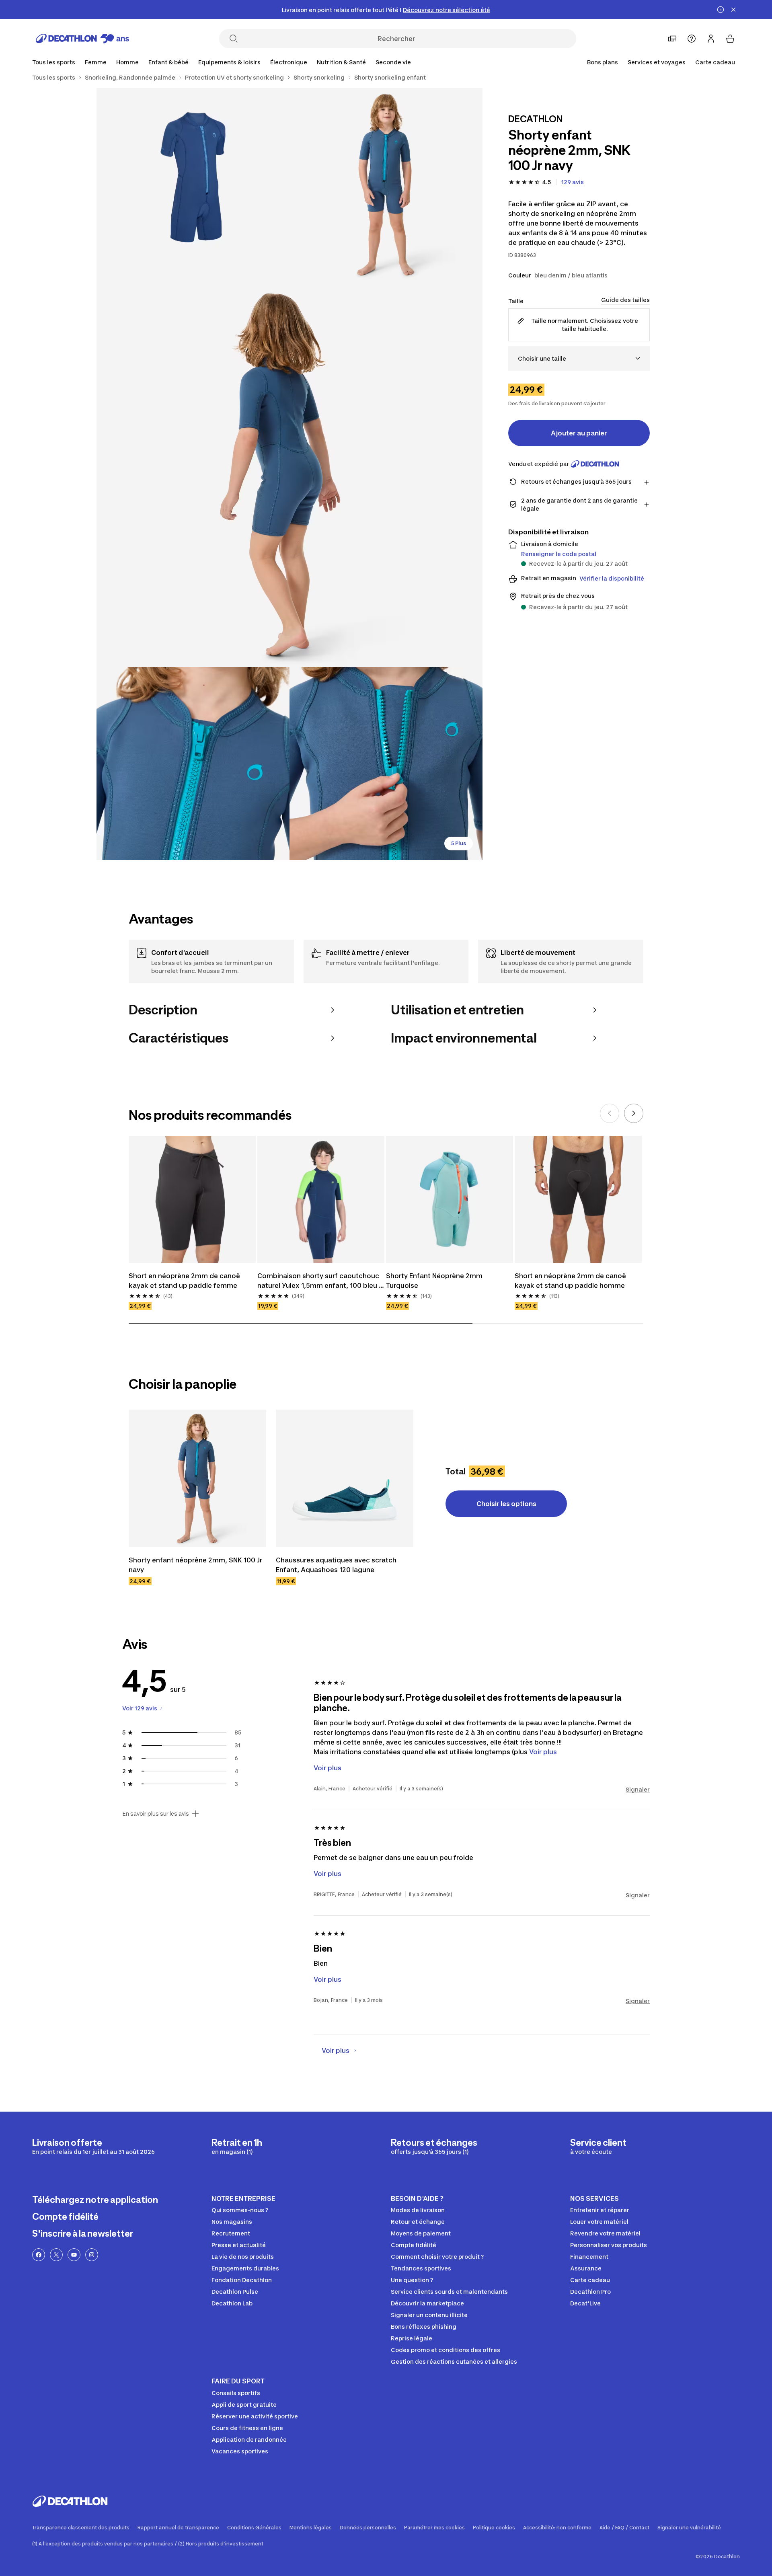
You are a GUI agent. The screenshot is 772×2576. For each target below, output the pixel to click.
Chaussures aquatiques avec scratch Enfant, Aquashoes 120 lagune (337, 1565)
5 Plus (459, 843)
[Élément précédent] (610, 1113)
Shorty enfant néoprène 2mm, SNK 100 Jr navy (196, 1565)
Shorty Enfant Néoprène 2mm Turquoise (435, 1281)
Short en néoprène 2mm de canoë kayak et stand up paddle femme (185, 1281)
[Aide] (692, 39)
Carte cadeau (715, 62)
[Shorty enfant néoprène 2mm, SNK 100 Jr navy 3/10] (289, 474)
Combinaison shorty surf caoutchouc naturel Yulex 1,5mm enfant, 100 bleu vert (319, 1281)
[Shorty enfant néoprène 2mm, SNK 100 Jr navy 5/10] (386, 764)
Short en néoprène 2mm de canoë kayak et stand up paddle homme (571, 1281)
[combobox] (579, 358)
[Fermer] (733, 10)
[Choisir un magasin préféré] (672, 39)
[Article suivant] (634, 1113)
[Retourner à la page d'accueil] (82, 39)
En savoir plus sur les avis (156, 1814)
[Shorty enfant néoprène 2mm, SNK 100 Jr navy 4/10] (193, 764)
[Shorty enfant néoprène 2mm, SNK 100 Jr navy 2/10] (193, 185)
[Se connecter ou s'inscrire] (711, 39)
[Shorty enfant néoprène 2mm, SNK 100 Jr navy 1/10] (386, 185)
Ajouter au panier (579, 433)
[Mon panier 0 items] (730, 39)
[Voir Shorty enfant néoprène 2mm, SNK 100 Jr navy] (197, 1478)
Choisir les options (506, 1504)
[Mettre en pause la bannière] (721, 10)
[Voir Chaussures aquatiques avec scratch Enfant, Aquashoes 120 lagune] (345, 1478)
